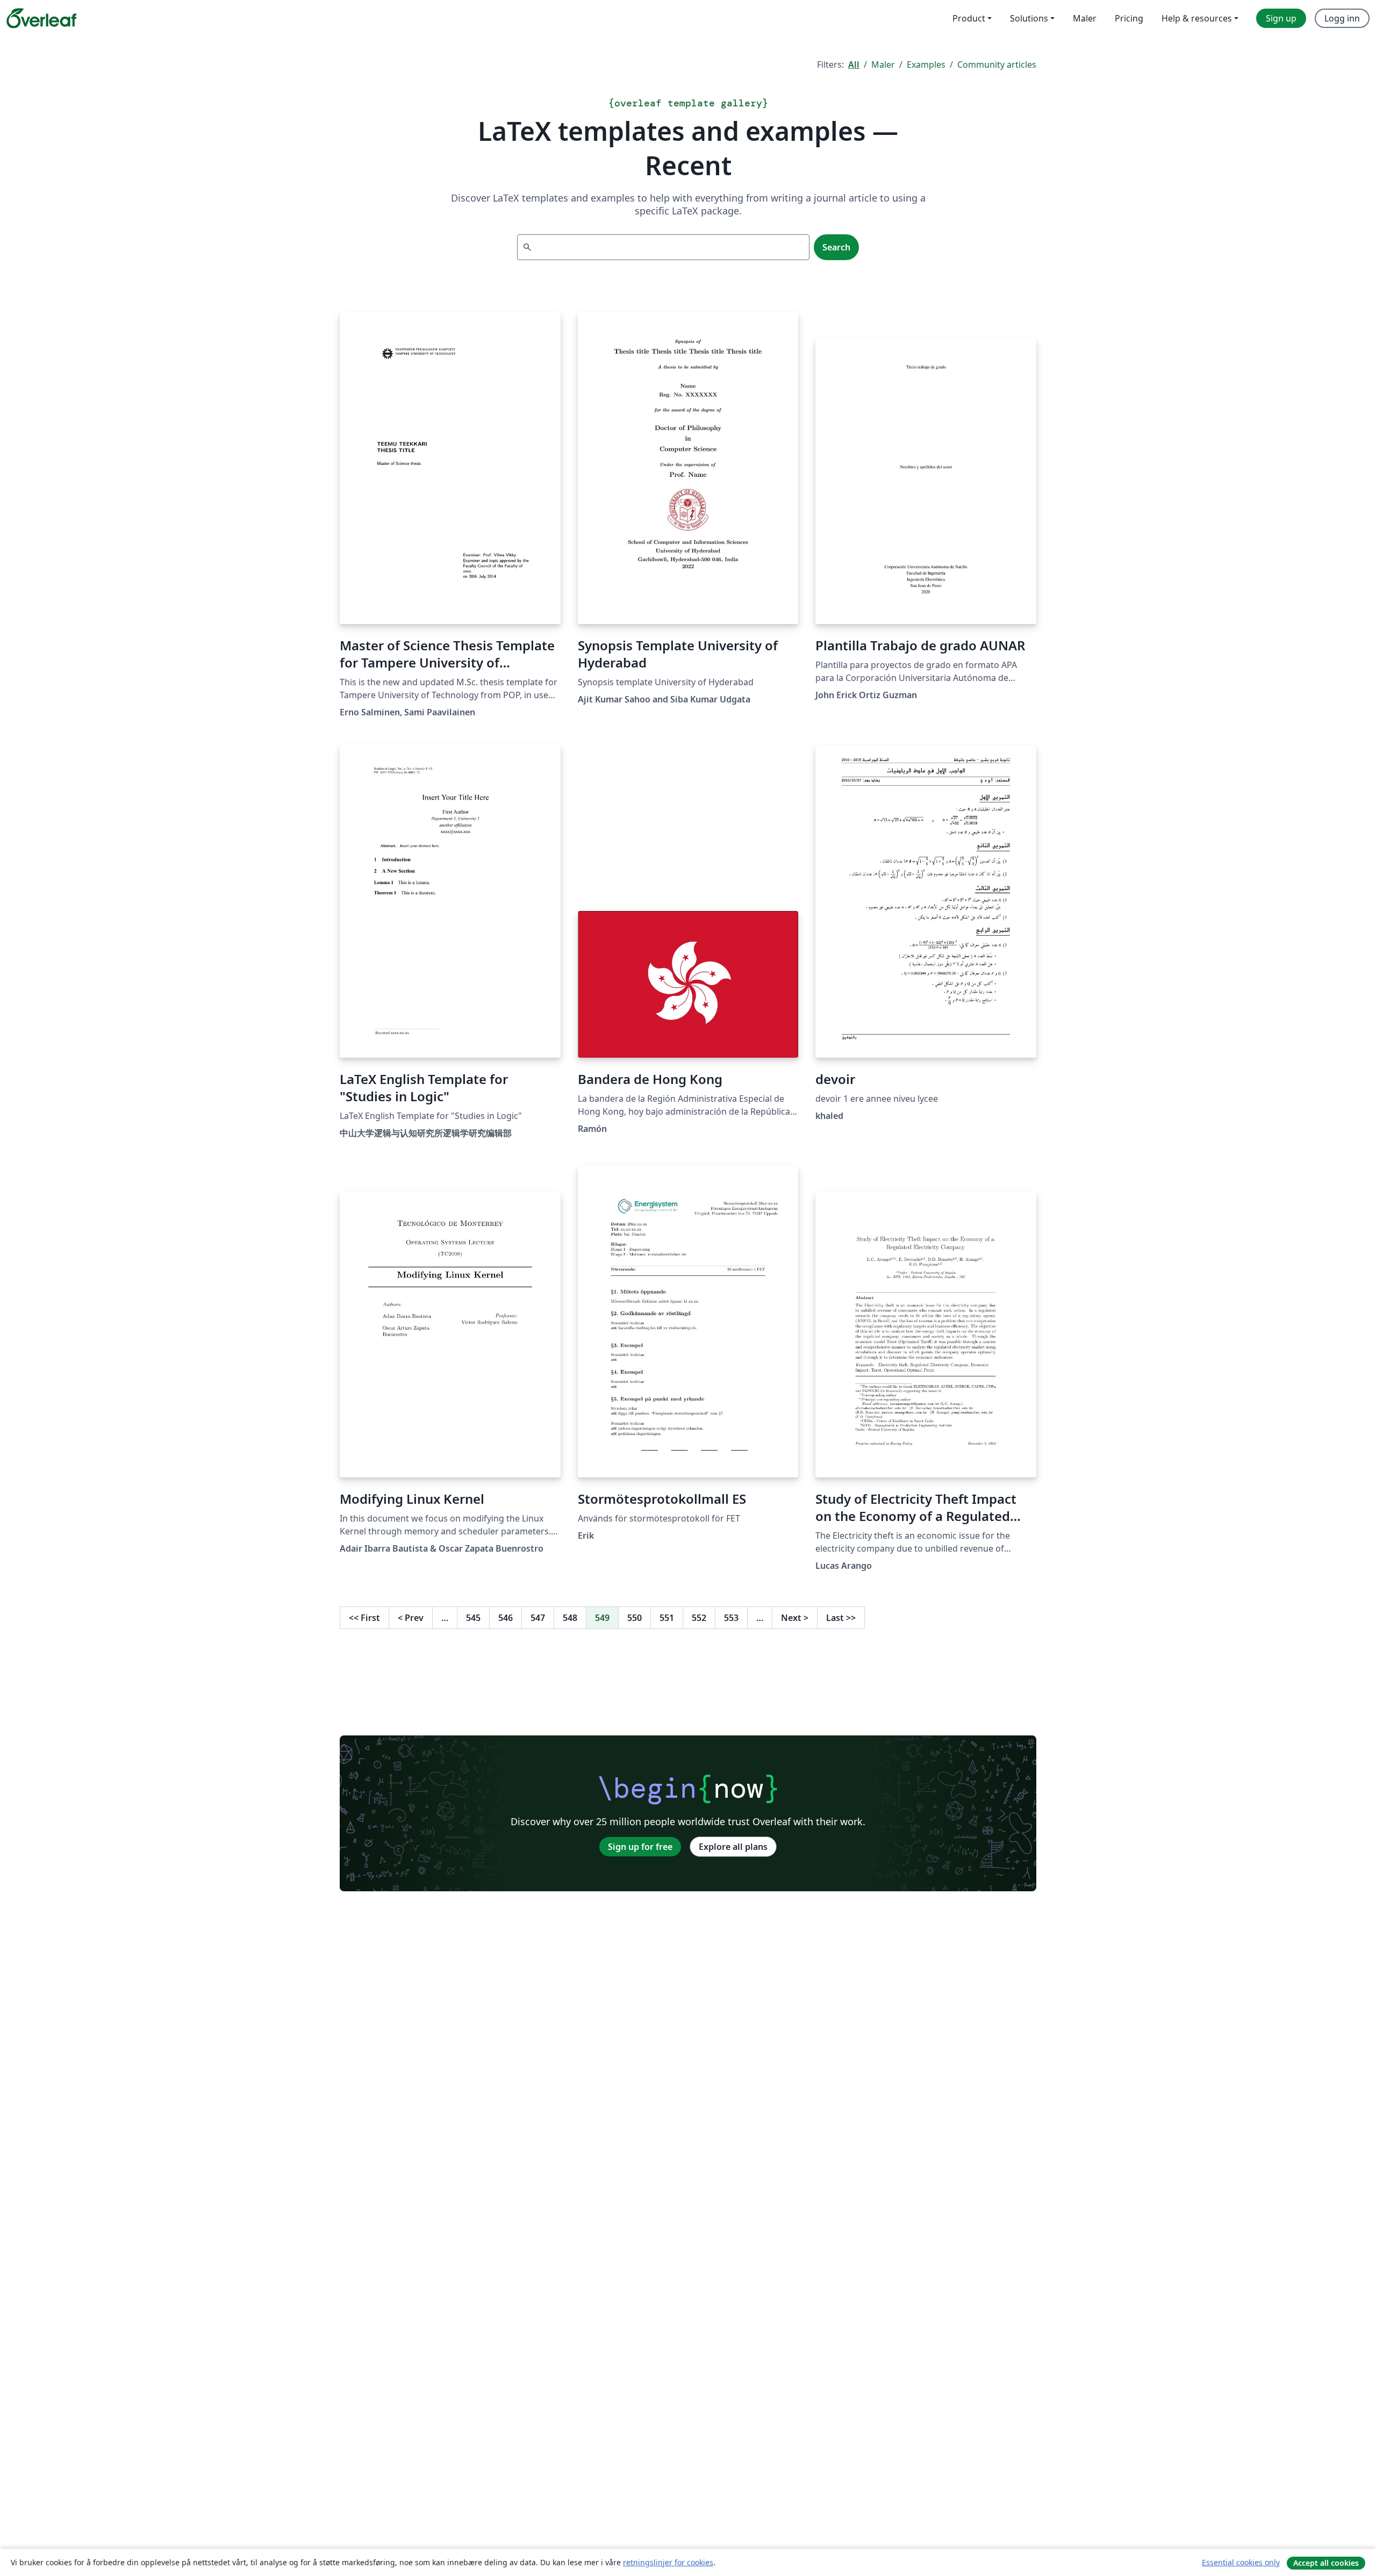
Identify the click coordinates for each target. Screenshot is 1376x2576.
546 (506, 1618)
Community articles (997, 64)
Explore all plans (733, 1847)
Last (841, 1618)
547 (538, 1618)
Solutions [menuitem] (1029, 18)
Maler (883, 64)
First (364, 1618)
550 (635, 1618)
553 (731, 1618)
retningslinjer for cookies (668, 2562)
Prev (411, 1618)
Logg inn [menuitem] (1342, 18)
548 (570, 1618)
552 (699, 1618)
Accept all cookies (1326, 2563)
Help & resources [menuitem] (1197, 18)
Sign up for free (640, 1847)
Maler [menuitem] (1085, 18)
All (854, 64)
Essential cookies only (1241, 2562)
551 (667, 1618)
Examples (926, 64)
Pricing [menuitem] (1129, 18)
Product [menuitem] (969, 18)
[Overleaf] (41, 18)
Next (795, 1618)
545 (473, 1618)
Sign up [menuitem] (1281, 18)
